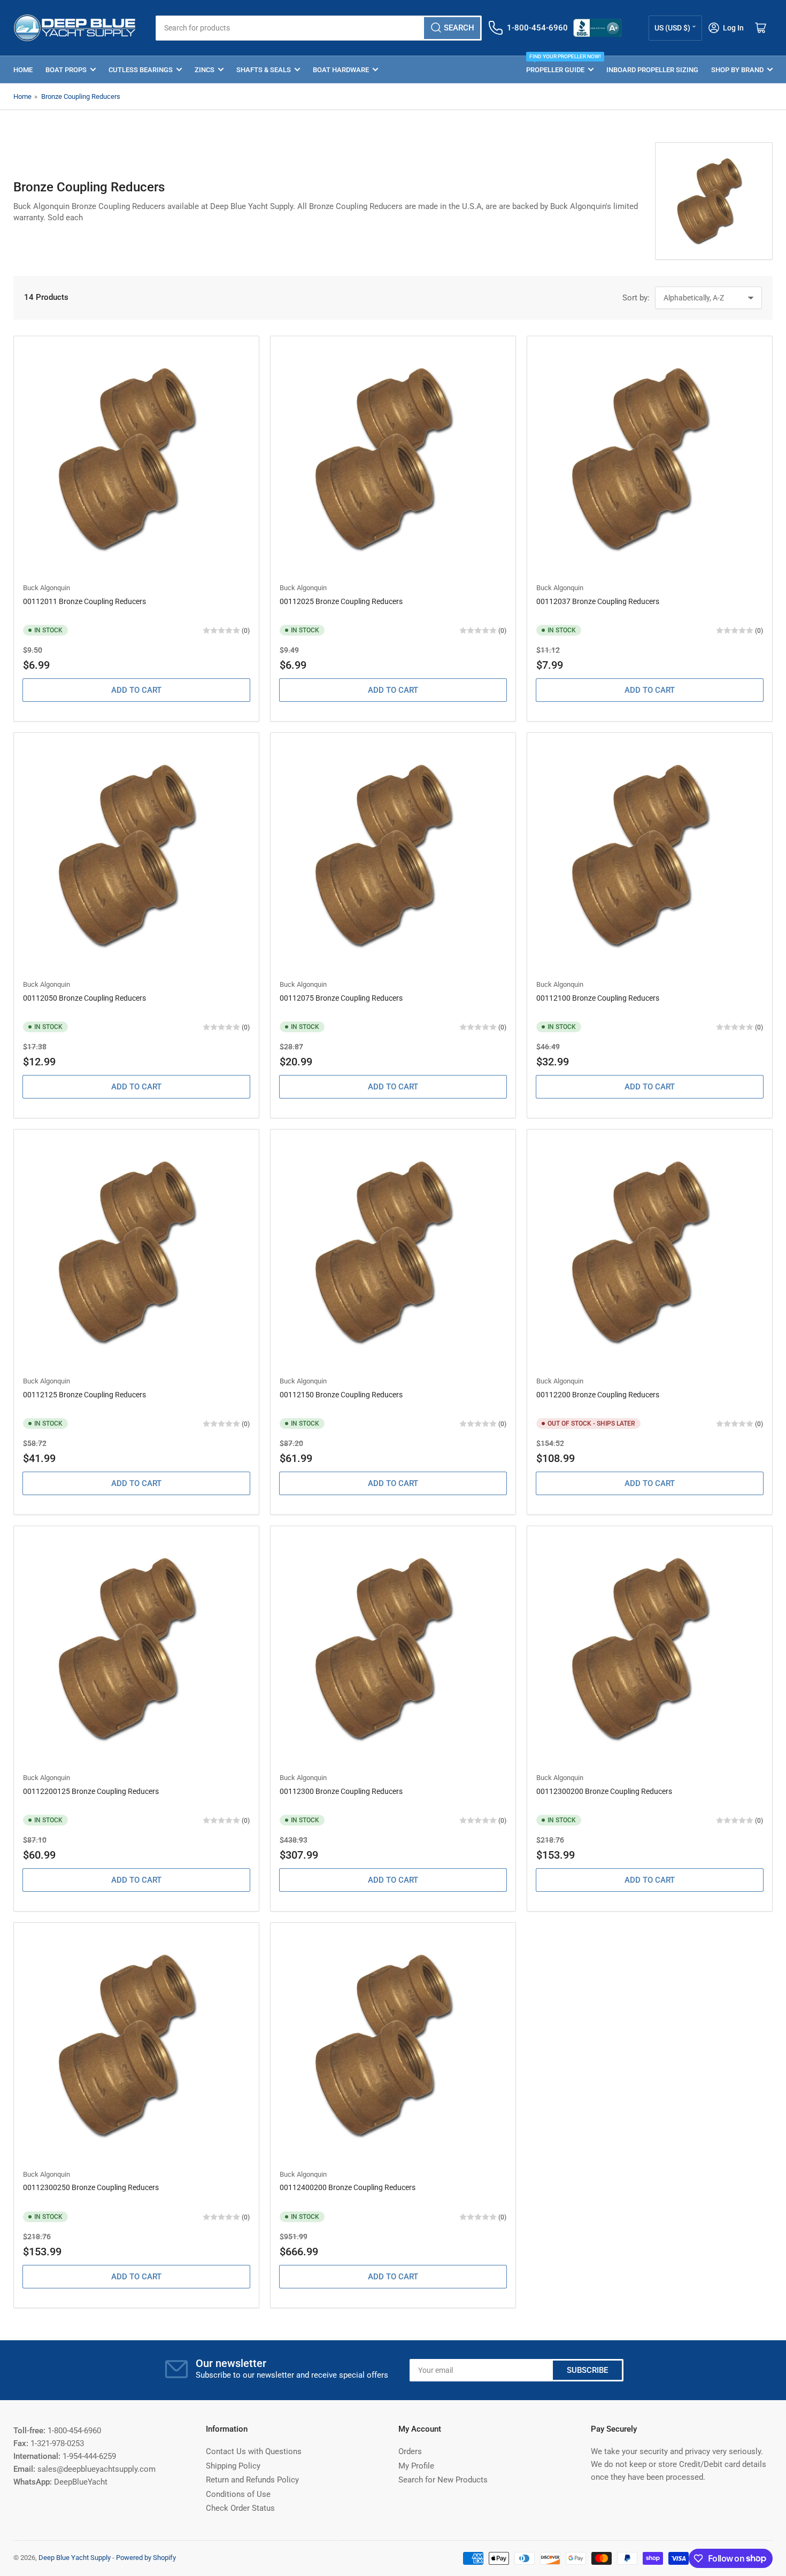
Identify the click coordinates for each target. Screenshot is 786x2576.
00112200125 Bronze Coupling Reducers (91, 1791)
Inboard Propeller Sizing (652, 70)
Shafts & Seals (264, 70)
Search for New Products (443, 2480)
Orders (410, 2451)
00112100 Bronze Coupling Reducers (598, 998)
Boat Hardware (341, 70)
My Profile (416, 2466)
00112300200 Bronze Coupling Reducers (604, 1791)
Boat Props (66, 70)
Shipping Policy (233, 2466)
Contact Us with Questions (254, 2451)
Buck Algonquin (47, 588)
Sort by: (636, 298)
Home (23, 70)
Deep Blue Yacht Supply (75, 2558)
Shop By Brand (737, 70)
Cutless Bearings (141, 70)
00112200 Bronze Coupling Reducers (598, 1395)
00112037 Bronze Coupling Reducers (598, 601)
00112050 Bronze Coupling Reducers (84, 998)
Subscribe (587, 2370)
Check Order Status (240, 2508)
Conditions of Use (238, 2494)
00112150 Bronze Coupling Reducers (341, 1395)
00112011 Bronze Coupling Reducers (84, 601)
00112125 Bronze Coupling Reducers (84, 1395)
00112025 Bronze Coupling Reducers (341, 601)
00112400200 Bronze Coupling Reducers (348, 2187)
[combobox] (318, 28)
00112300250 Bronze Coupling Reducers (91, 2187)
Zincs (205, 70)
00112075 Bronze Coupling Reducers (341, 998)
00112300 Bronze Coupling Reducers (341, 1791)
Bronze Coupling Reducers (81, 96)
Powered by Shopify (146, 2558)
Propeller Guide (560, 65)
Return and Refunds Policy (252, 2480)
